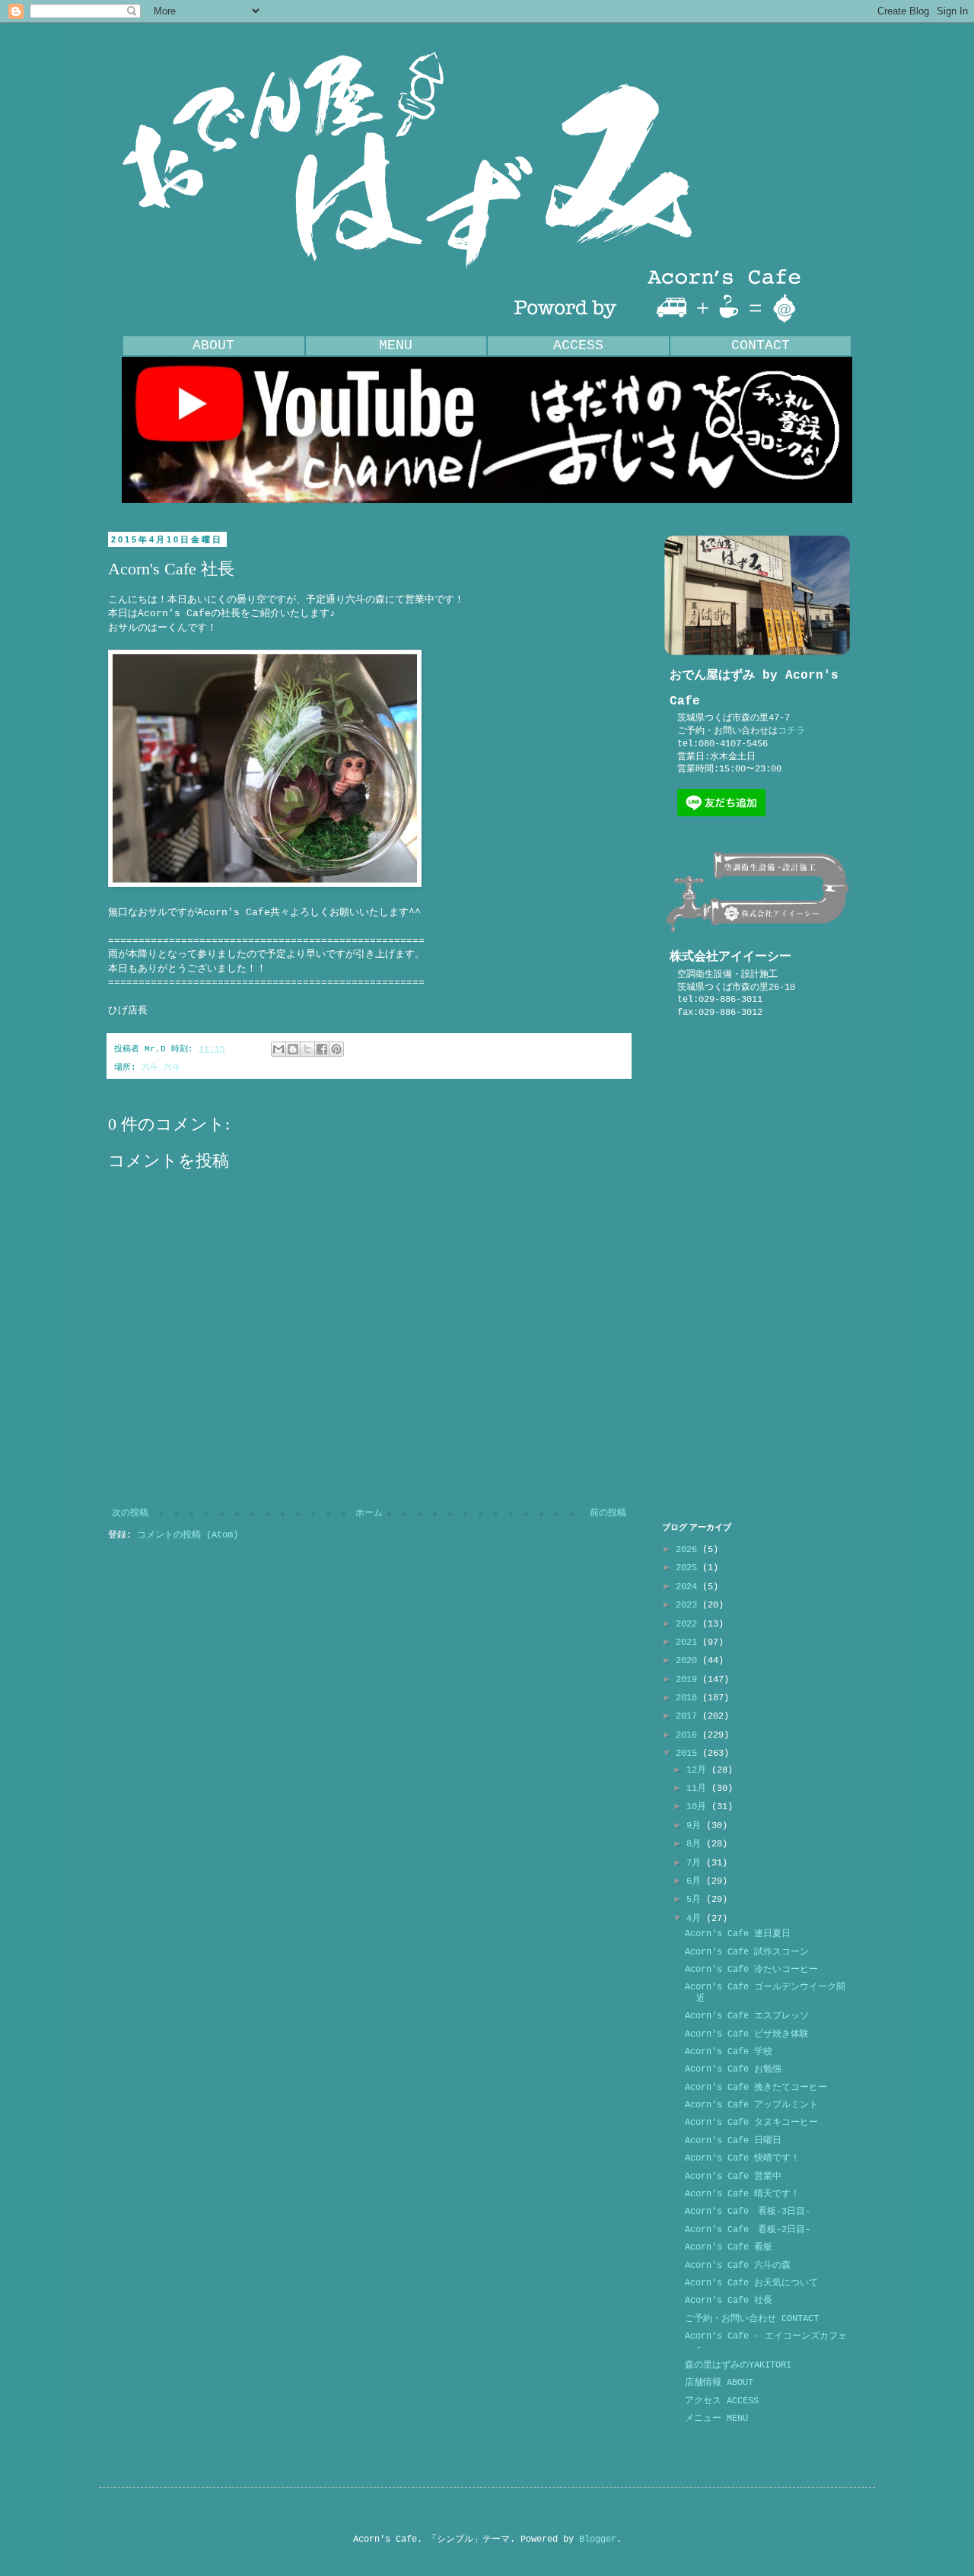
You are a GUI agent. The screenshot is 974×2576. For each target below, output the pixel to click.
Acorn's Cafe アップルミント (751, 2105)
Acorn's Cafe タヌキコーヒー (751, 2123)
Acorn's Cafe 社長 (729, 2301)
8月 (696, 1844)
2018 (689, 1698)
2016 (689, 1735)
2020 (689, 1661)
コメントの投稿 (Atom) (188, 1535)
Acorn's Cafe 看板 (729, 2247)
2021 (689, 1643)
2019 (689, 1680)
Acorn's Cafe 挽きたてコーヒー (756, 2088)
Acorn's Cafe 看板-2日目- (748, 2230)
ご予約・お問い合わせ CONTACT (752, 2319)
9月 (696, 1826)
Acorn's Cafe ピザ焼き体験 (747, 2034)
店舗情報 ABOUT (719, 2383)
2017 (689, 1716)
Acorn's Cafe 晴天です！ (742, 2194)
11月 (699, 1789)
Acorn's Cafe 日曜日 (733, 2141)
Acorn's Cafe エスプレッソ (747, 2016)
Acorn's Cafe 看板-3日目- (748, 2212)
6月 (696, 1881)
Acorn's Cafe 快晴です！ (742, 2158)
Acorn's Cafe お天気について (751, 2283)
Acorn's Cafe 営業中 (733, 2177)
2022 (689, 1624)
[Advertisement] (757, 1271)
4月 (696, 1919)
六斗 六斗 (161, 1067)
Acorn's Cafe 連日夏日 (738, 1934)
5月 (696, 1900)
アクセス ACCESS (722, 2401)
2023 (689, 1605)
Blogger (598, 2539)
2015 (689, 1754)
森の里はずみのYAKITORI (738, 2365)
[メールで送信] (279, 1049)
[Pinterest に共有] (336, 1049)
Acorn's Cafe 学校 (729, 2052)
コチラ (791, 731)
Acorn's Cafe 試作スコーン (747, 1952)
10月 (699, 1807)
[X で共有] (307, 1049)
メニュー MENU (716, 2419)
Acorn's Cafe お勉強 (733, 2069)
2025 (689, 1568)
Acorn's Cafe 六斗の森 (738, 2266)
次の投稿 (130, 1513)
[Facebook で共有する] (322, 1049)
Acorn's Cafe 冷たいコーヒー (751, 1970)
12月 (699, 1770)
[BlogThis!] (293, 1049)
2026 (689, 1550)
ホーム (369, 1513)
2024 (689, 1587)
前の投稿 (608, 1513)
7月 (696, 1863)
